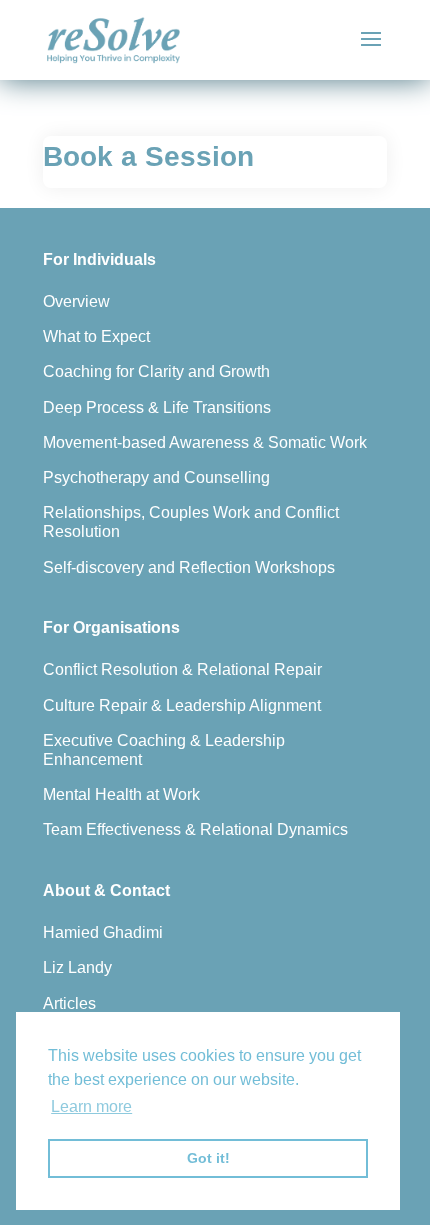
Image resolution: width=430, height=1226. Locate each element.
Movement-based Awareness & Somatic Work (205, 442)
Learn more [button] (91, 1106)
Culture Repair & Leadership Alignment (182, 705)
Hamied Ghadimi (103, 932)
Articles (69, 1003)
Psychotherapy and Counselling (156, 477)
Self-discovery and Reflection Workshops (189, 567)
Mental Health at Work (121, 794)
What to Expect (96, 336)
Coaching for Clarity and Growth (156, 371)
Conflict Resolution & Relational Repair (182, 669)
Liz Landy (77, 967)
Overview (76, 301)
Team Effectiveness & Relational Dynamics (195, 829)
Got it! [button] (208, 1158)
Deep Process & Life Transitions (157, 407)
